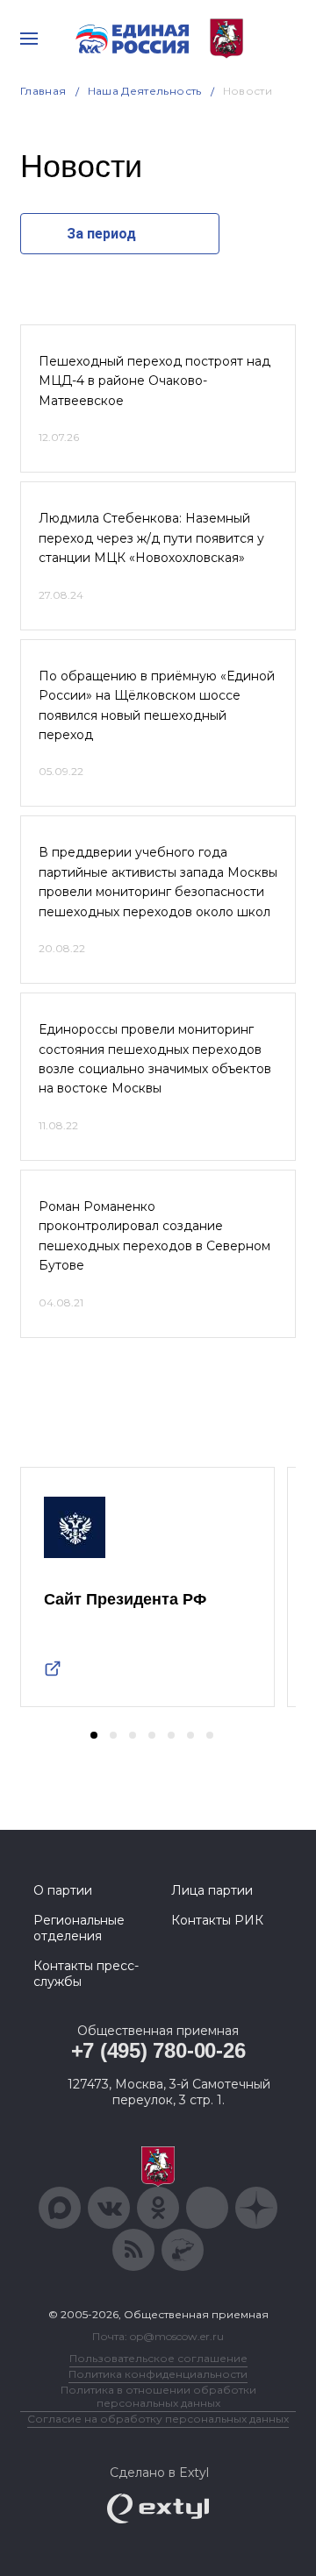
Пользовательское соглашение (158, 2358)
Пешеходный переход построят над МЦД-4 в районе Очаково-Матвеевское (154, 381)
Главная (43, 91)
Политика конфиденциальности (158, 2374)
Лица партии (212, 1890)
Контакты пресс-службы (86, 1974)
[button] (94, 1735)
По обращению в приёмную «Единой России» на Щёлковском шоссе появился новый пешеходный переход (157, 705)
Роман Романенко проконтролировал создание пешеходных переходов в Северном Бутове (154, 1236)
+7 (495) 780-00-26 (158, 2050)
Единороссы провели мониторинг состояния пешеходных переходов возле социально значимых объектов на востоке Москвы (155, 1059)
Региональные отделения (79, 1928)
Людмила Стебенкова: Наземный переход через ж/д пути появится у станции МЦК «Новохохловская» (151, 538)
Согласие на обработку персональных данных (158, 2419)
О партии (63, 1890)
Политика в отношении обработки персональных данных (158, 2396)
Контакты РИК (217, 1920)
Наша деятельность (145, 91)
